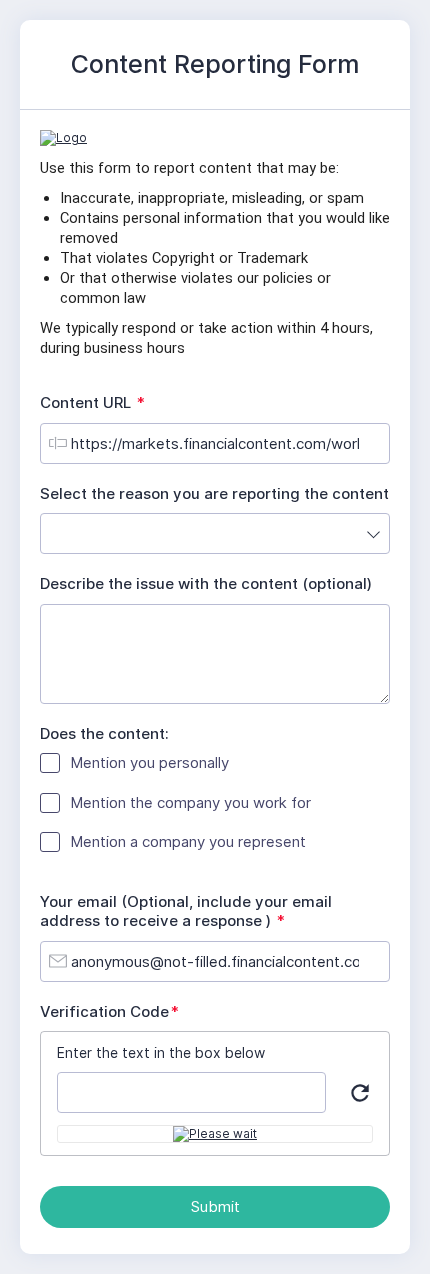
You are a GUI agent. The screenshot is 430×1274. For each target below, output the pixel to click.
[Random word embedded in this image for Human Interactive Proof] (215, 1134)
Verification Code (114, 1012)
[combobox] (215, 533)
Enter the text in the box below (161, 1052)
